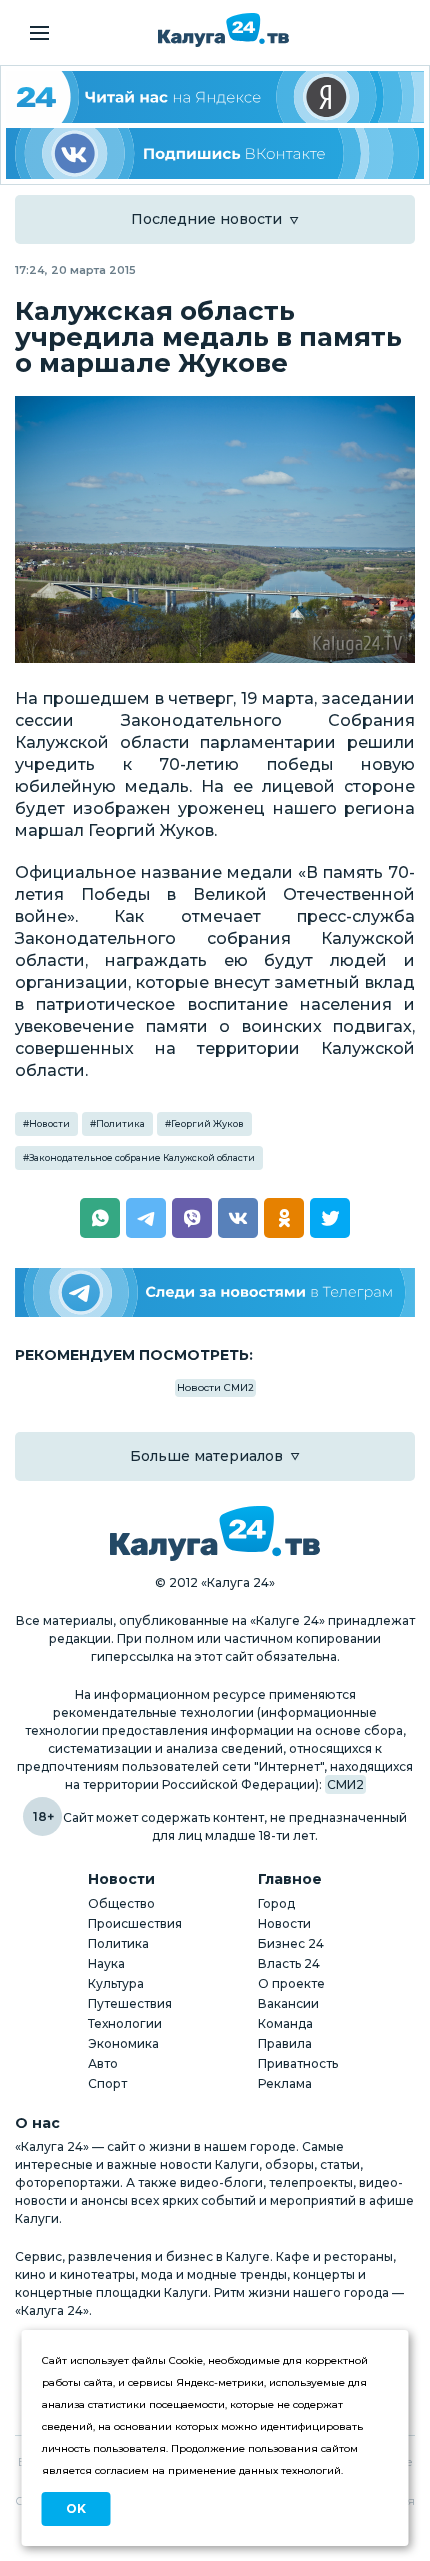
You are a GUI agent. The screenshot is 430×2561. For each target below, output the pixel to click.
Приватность (298, 2063)
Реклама (285, 2083)
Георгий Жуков (207, 1123)
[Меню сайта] (39, 33)
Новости (49, 1123)
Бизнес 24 (291, 1943)
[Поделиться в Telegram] (146, 1218)
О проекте (291, 1983)
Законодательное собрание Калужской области (142, 1157)
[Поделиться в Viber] (192, 1218)
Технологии (125, 2023)
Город (276, 1903)
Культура (116, 1983)
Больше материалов (206, 1456)
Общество (121, 1903)
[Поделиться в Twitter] (330, 1218)
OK (76, 2508)
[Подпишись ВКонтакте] (215, 154)
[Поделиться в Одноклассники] (284, 1218)
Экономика (123, 2043)
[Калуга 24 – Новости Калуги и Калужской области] (223, 30)
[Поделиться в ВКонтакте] (238, 1218)
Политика (120, 1123)
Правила (285, 2043)
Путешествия (130, 2003)
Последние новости (206, 219)
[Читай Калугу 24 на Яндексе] (215, 97)
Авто (103, 2063)
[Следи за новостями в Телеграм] (215, 1292)
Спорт (107, 2083)
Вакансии (288, 2003)
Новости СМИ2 (215, 1387)
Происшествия (135, 1923)
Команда (285, 2023)
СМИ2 (345, 1784)
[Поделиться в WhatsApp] (100, 1218)
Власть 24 (289, 1963)
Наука (106, 1963)
